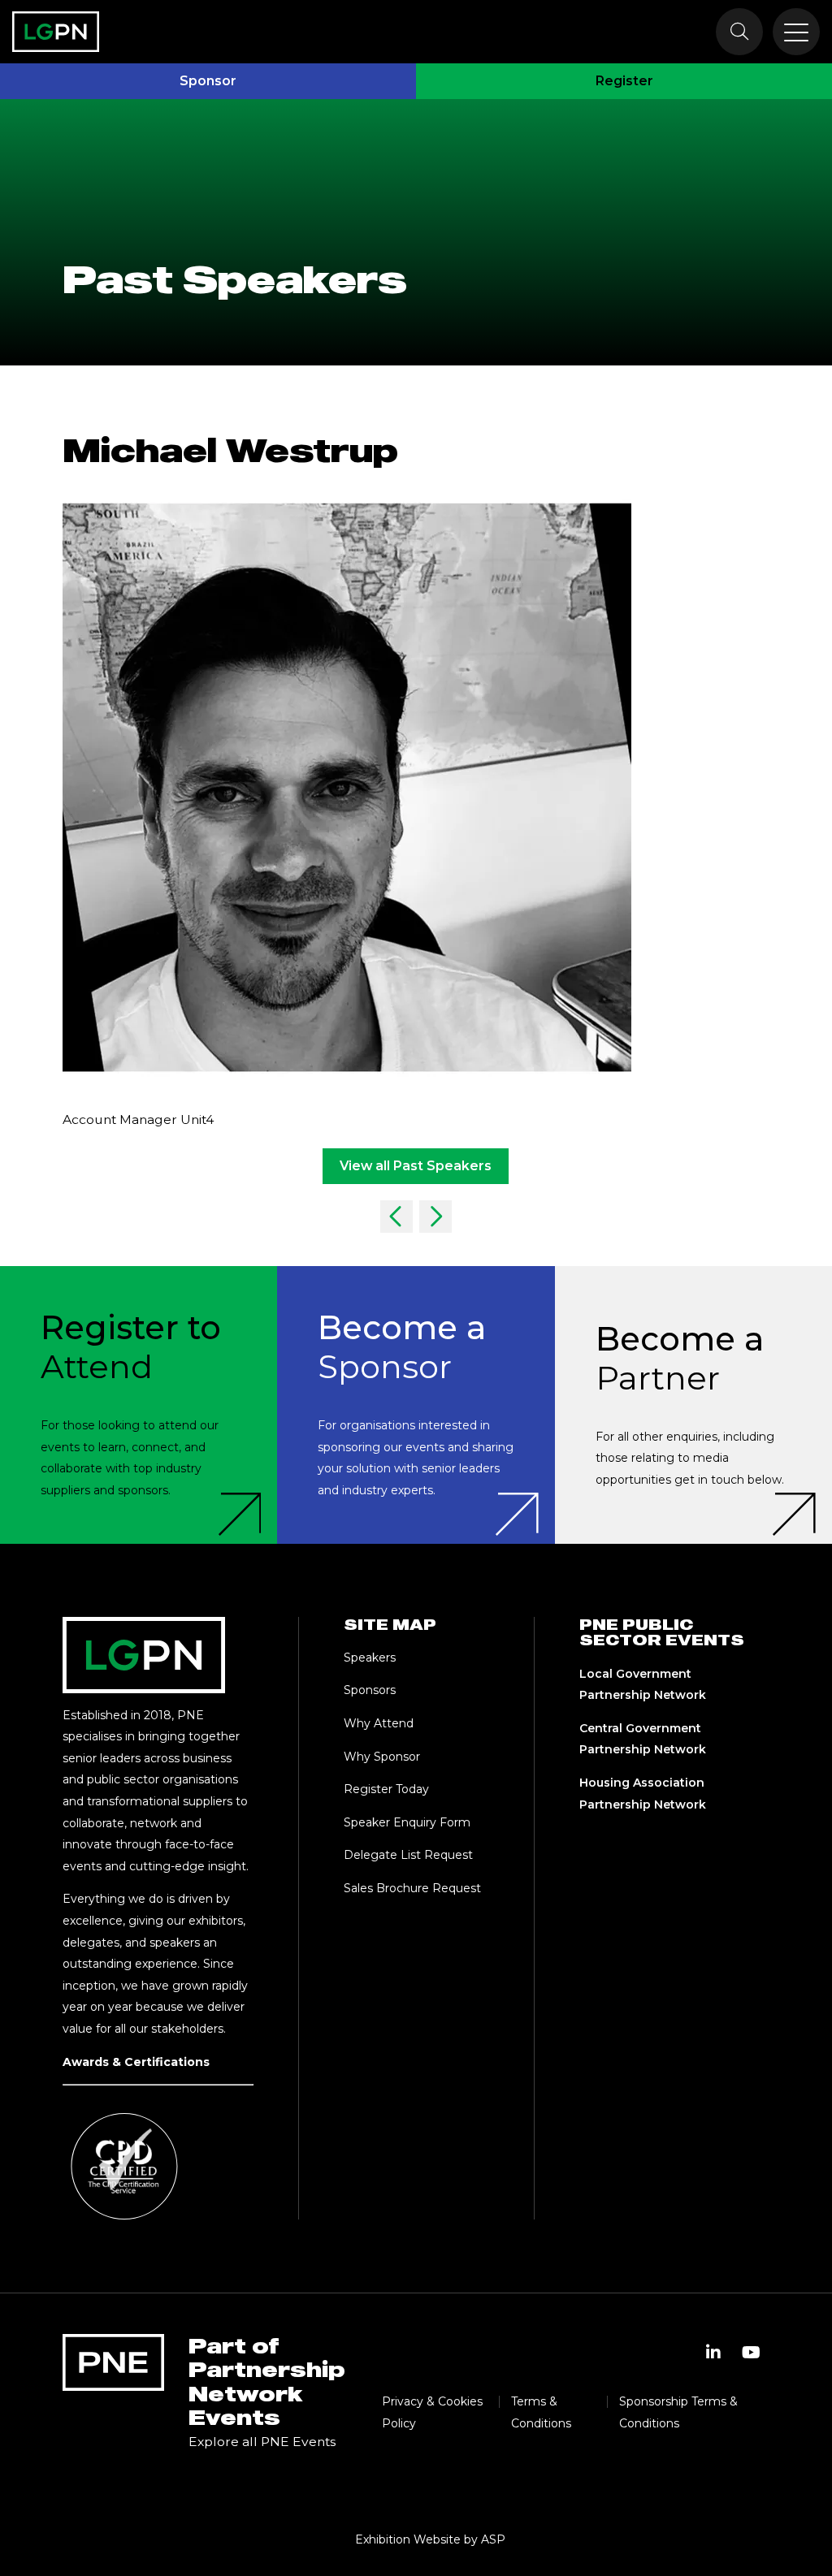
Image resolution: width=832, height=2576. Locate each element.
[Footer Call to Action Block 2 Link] (416, 1405)
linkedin (713, 2353)
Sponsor (208, 81)
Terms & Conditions (541, 2412)
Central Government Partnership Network (643, 1739)
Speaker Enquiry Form (407, 1822)
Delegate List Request (408, 1855)
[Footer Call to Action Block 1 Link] (139, 1405)
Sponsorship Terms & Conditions (678, 2412)
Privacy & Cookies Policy (432, 2412)
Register (624, 81)
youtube (751, 2353)
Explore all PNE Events (262, 2442)
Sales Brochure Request (412, 1888)
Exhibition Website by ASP (430, 2539)
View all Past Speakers (416, 1166)
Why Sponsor (382, 1757)
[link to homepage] (56, 32)
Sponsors (370, 1690)
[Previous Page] (396, 1217)
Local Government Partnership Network (643, 1685)
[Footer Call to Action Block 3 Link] (693, 1405)
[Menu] (796, 32)
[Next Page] (435, 1217)
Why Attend (379, 1723)
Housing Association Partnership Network (643, 1794)
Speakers (370, 1658)
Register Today (386, 1789)
